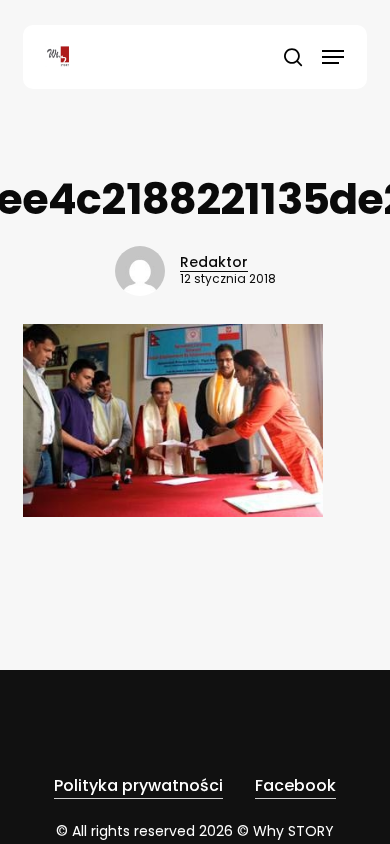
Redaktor (214, 262)
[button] (333, 57)
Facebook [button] (295, 785)
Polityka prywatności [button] (138, 785)
